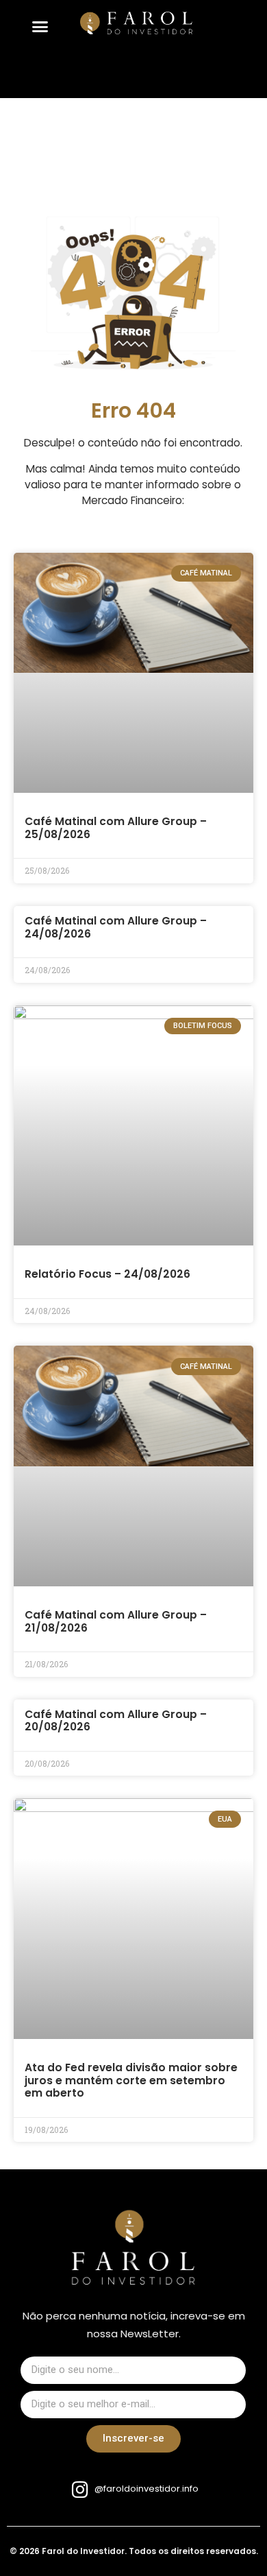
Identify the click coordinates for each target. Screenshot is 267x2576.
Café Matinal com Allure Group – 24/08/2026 (116, 927)
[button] (40, 27)
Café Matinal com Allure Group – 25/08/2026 (116, 828)
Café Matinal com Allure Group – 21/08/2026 (116, 1621)
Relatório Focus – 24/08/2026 (107, 1274)
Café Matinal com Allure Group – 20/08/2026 (116, 1721)
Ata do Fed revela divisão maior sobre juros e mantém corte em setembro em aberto (131, 2080)
